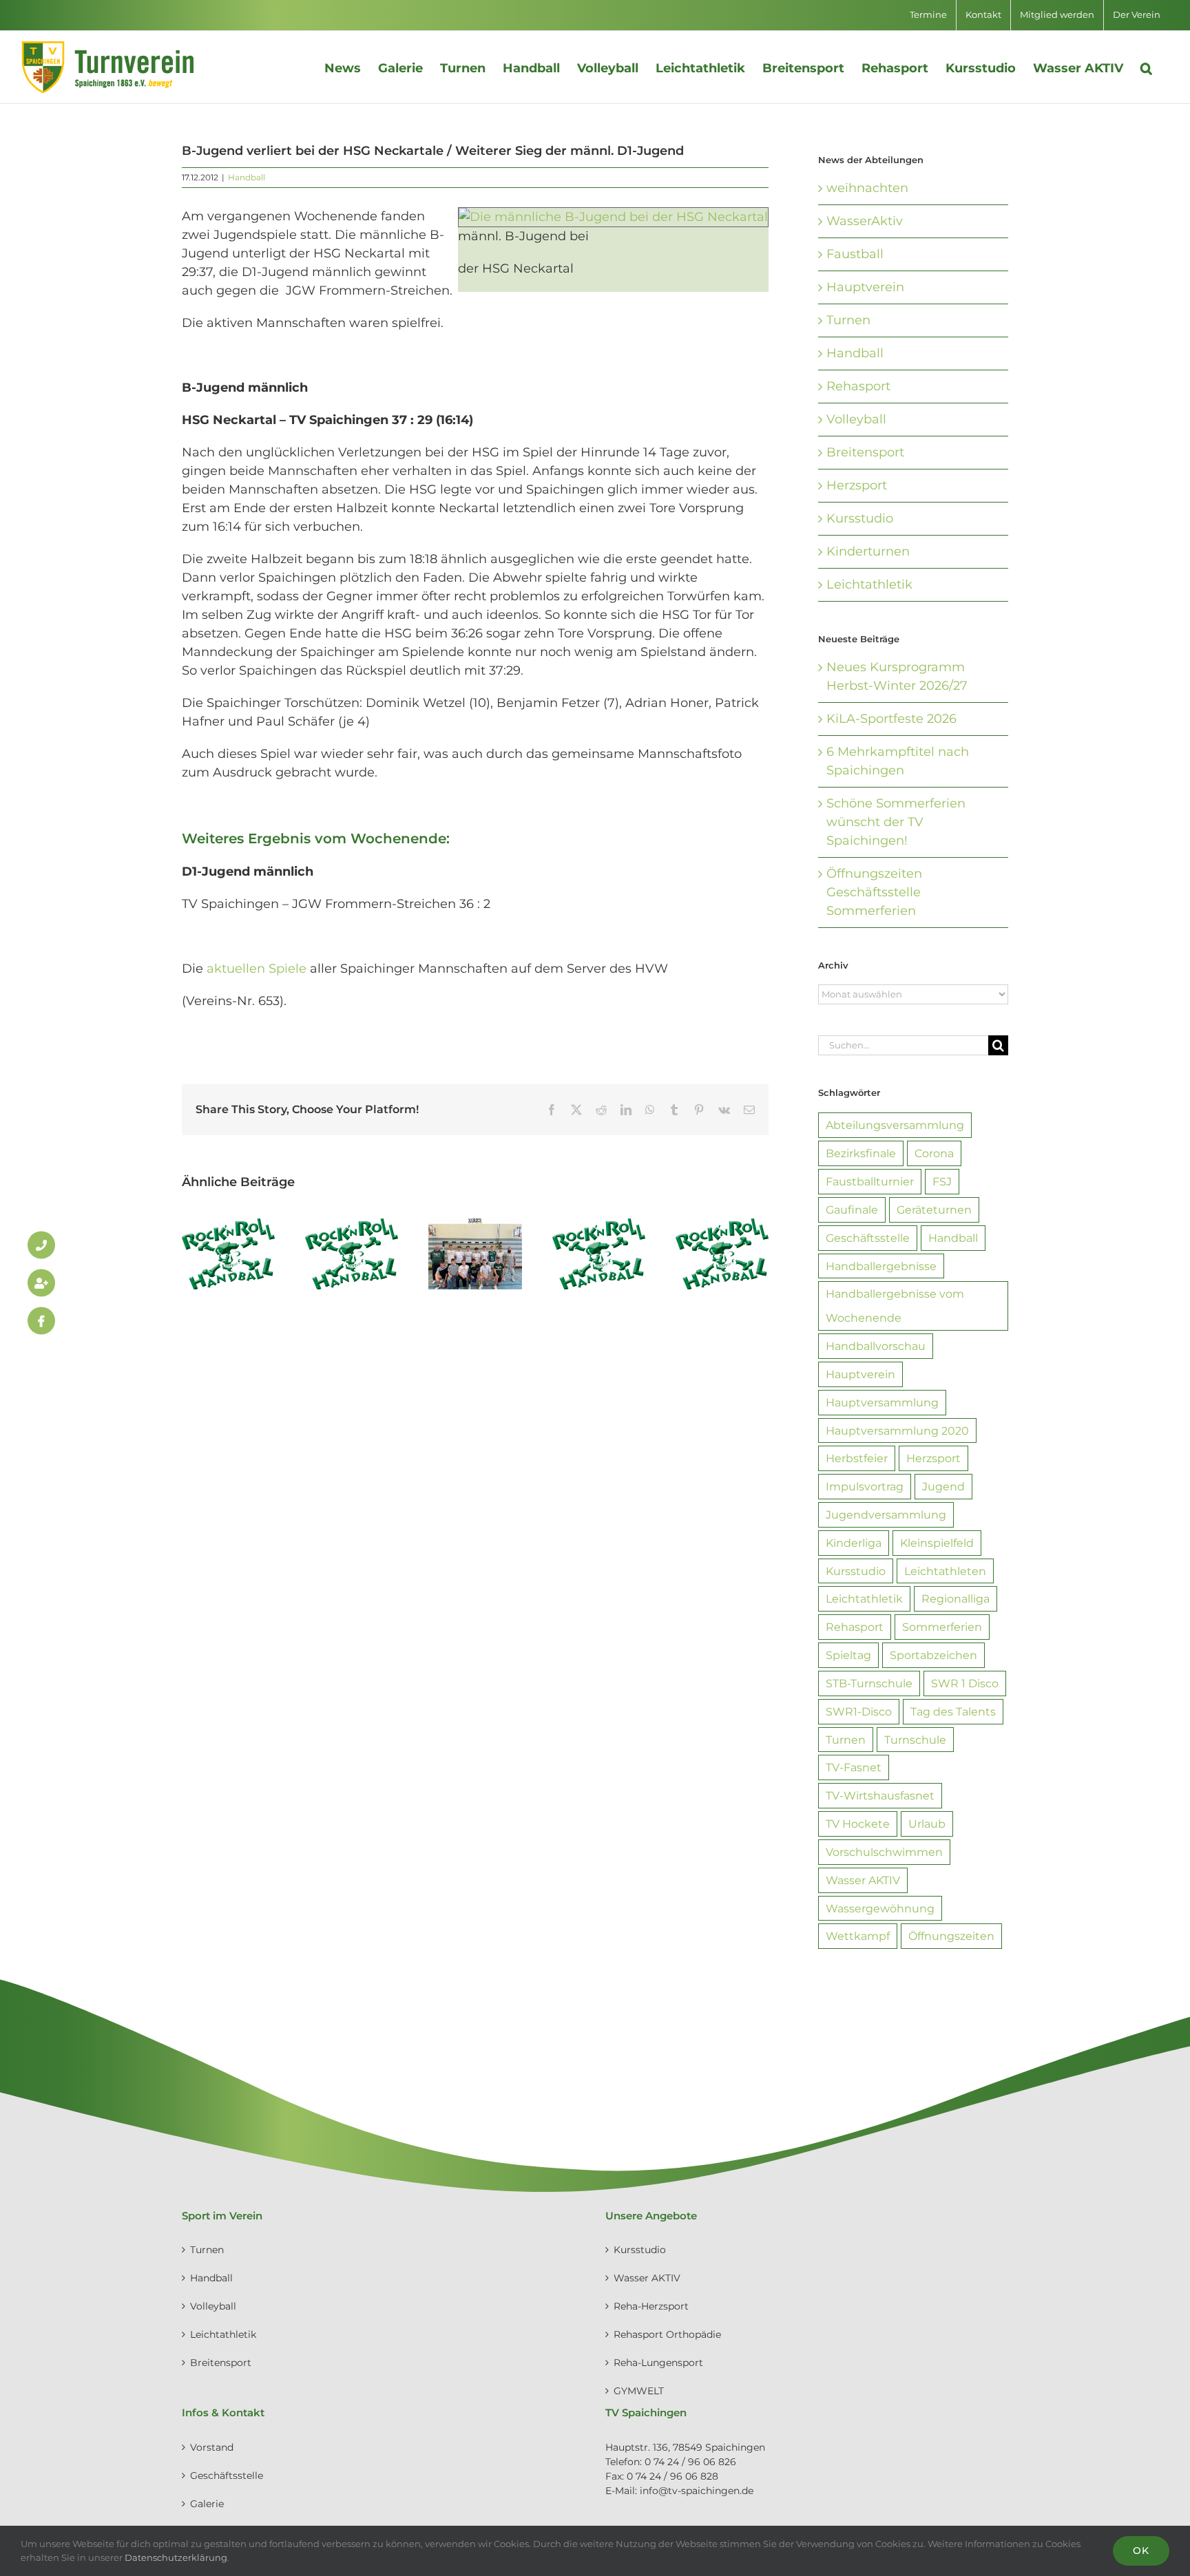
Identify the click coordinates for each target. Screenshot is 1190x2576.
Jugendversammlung (886, 1514)
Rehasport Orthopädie (667, 2334)
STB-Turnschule (869, 1683)
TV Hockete (858, 1824)
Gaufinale (852, 1210)
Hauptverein (865, 287)
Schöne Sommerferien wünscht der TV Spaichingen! (896, 822)
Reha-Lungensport (658, 2363)
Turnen (848, 320)
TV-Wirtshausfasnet (880, 1795)
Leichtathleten (945, 1571)
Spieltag (848, 1655)
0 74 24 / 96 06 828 (672, 2476)
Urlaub (927, 1824)
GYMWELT (639, 2391)
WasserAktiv (865, 221)
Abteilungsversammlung (895, 1125)
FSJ (942, 1181)
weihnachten (867, 188)
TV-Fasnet (854, 1767)
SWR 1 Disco (965, 1683)
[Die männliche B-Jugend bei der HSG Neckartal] (613, 216)
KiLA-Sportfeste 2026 (891, 719)
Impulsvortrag (865, 1486)
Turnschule (915, 1740)
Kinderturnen (868, 551)
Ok (1141, 2551)
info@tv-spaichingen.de (697, 2491)
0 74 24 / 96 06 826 (690, 2462)
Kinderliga (854, 1543)
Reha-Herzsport (651, 2306)
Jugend (943, 1486)
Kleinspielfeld (937, 1543)
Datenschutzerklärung (176, 2557)
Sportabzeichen (933, 1655)
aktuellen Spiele (257, 969)
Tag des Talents (953, 1711)
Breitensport (865, 452)
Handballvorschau (876, 1346)
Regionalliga (956, 1598)
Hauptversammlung (882, 1402)
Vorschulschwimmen (884, 1852)
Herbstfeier (857, 1458)
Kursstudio (860, 518)
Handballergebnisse (881, 1266)
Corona (934, 1153)
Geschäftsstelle (868, 1238)
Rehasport (858, 386)
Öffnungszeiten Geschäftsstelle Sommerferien (874, 892)
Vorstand (212, 2447)
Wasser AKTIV (863, 1880)
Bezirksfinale (861, 1153)
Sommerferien (942, 1627)
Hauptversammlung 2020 (897, 1430)
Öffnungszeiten (951, 1936)
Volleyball (856, 419)
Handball (247, 177)
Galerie (207, 2504)
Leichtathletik (869, 584)
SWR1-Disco (859, 1711)
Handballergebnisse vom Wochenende (895, 1306)
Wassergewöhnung (880, 1908)
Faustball (855, 254)
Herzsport (857, 485)
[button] (1146, 67)
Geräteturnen (934, 1210)
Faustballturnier (870, 1181)
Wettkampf (858, 1936)
